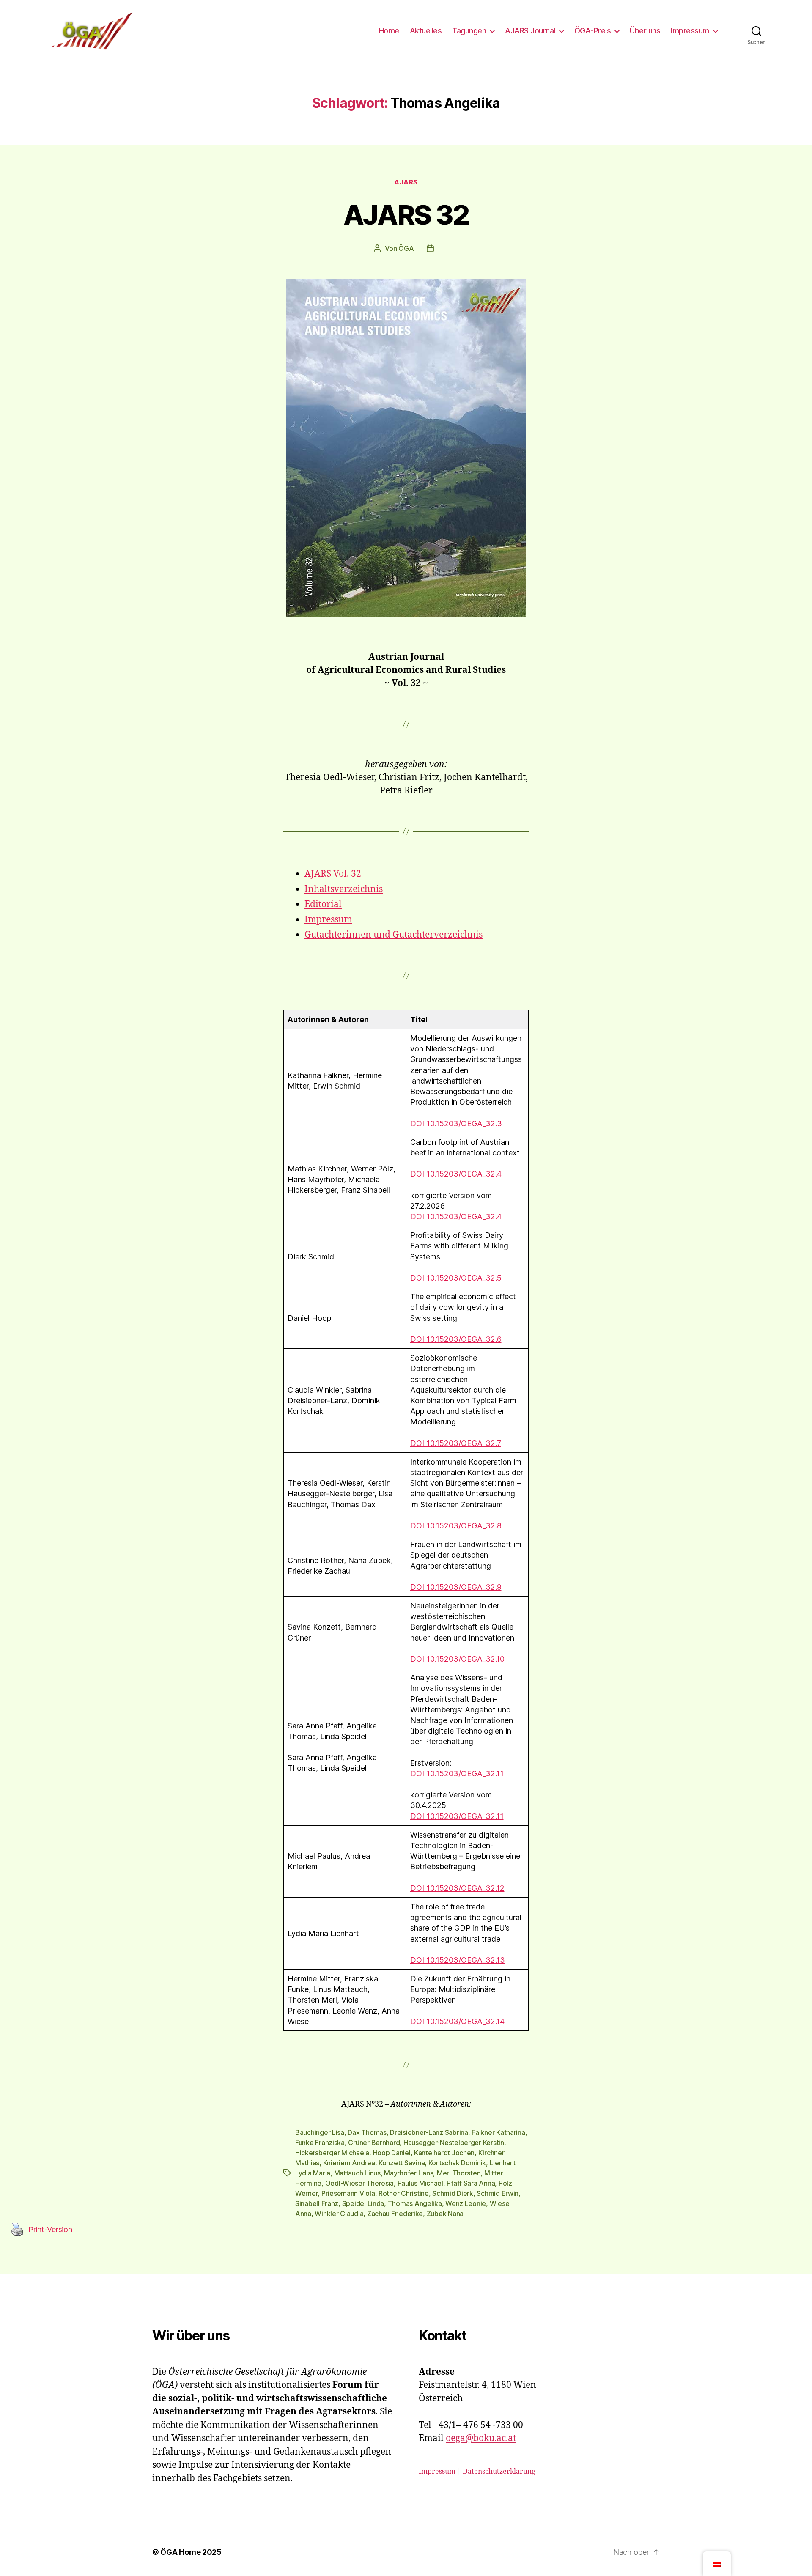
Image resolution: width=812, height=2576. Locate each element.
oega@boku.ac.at (481, 2438)
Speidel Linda (363, 2203)
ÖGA (406, 248)
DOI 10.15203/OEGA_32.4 (456, 1174)
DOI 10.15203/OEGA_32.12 (457, 1888)
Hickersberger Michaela (332, 2153)
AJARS (406, 182)
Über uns (645, 31)
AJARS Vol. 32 (333, 874)
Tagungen (469, 31)
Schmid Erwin (498, 2193)
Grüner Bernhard (374, 2143)
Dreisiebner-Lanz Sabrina (429, 2132)
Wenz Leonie (466, 2203)
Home (389, 31)
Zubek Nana (445, 2214)
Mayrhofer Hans (409, 2173)
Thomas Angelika (415, 2203)
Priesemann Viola (348, 2193)
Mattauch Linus (357, 2173)
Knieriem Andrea (349, 2163)
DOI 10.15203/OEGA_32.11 (457, 1774)
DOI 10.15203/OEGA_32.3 (456, 1123)
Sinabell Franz (317, 2203)
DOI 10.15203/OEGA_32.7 (456, 1443)
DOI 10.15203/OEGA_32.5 (456, 1278)
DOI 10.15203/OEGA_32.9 (456, 1587)
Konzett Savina (402, 2163)
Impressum (690, 31)
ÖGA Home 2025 (191, 2552)
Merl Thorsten (459, 2173)
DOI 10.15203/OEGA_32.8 (456, 1526)
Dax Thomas (367, 2132)
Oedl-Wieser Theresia (360, 2183)
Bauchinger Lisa (320, 2132)
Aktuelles (426, 31)
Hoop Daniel (392, 2153)
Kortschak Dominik (457, 2163)
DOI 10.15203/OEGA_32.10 (457, 1659)
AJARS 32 (406, 215)
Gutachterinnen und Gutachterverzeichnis (394, 935)
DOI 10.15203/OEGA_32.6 (456, 1339)
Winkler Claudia (339, 2214)
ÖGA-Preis (593, 31)
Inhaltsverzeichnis (344, 889)
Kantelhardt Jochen (444, 2153)
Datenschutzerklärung (499, 2472)
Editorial (323, 904)
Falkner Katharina (498, 2132)
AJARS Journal (530, 31)
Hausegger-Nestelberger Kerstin (454, 2143)
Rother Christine (404, 2193)
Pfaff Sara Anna (471, 2183)
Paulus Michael (420, 2183)
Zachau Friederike (395, 2214)
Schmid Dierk (453, 2193)
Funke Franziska (320, 2143)
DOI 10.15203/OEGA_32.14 (457, 2021)
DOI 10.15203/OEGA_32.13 (458, 1960)
